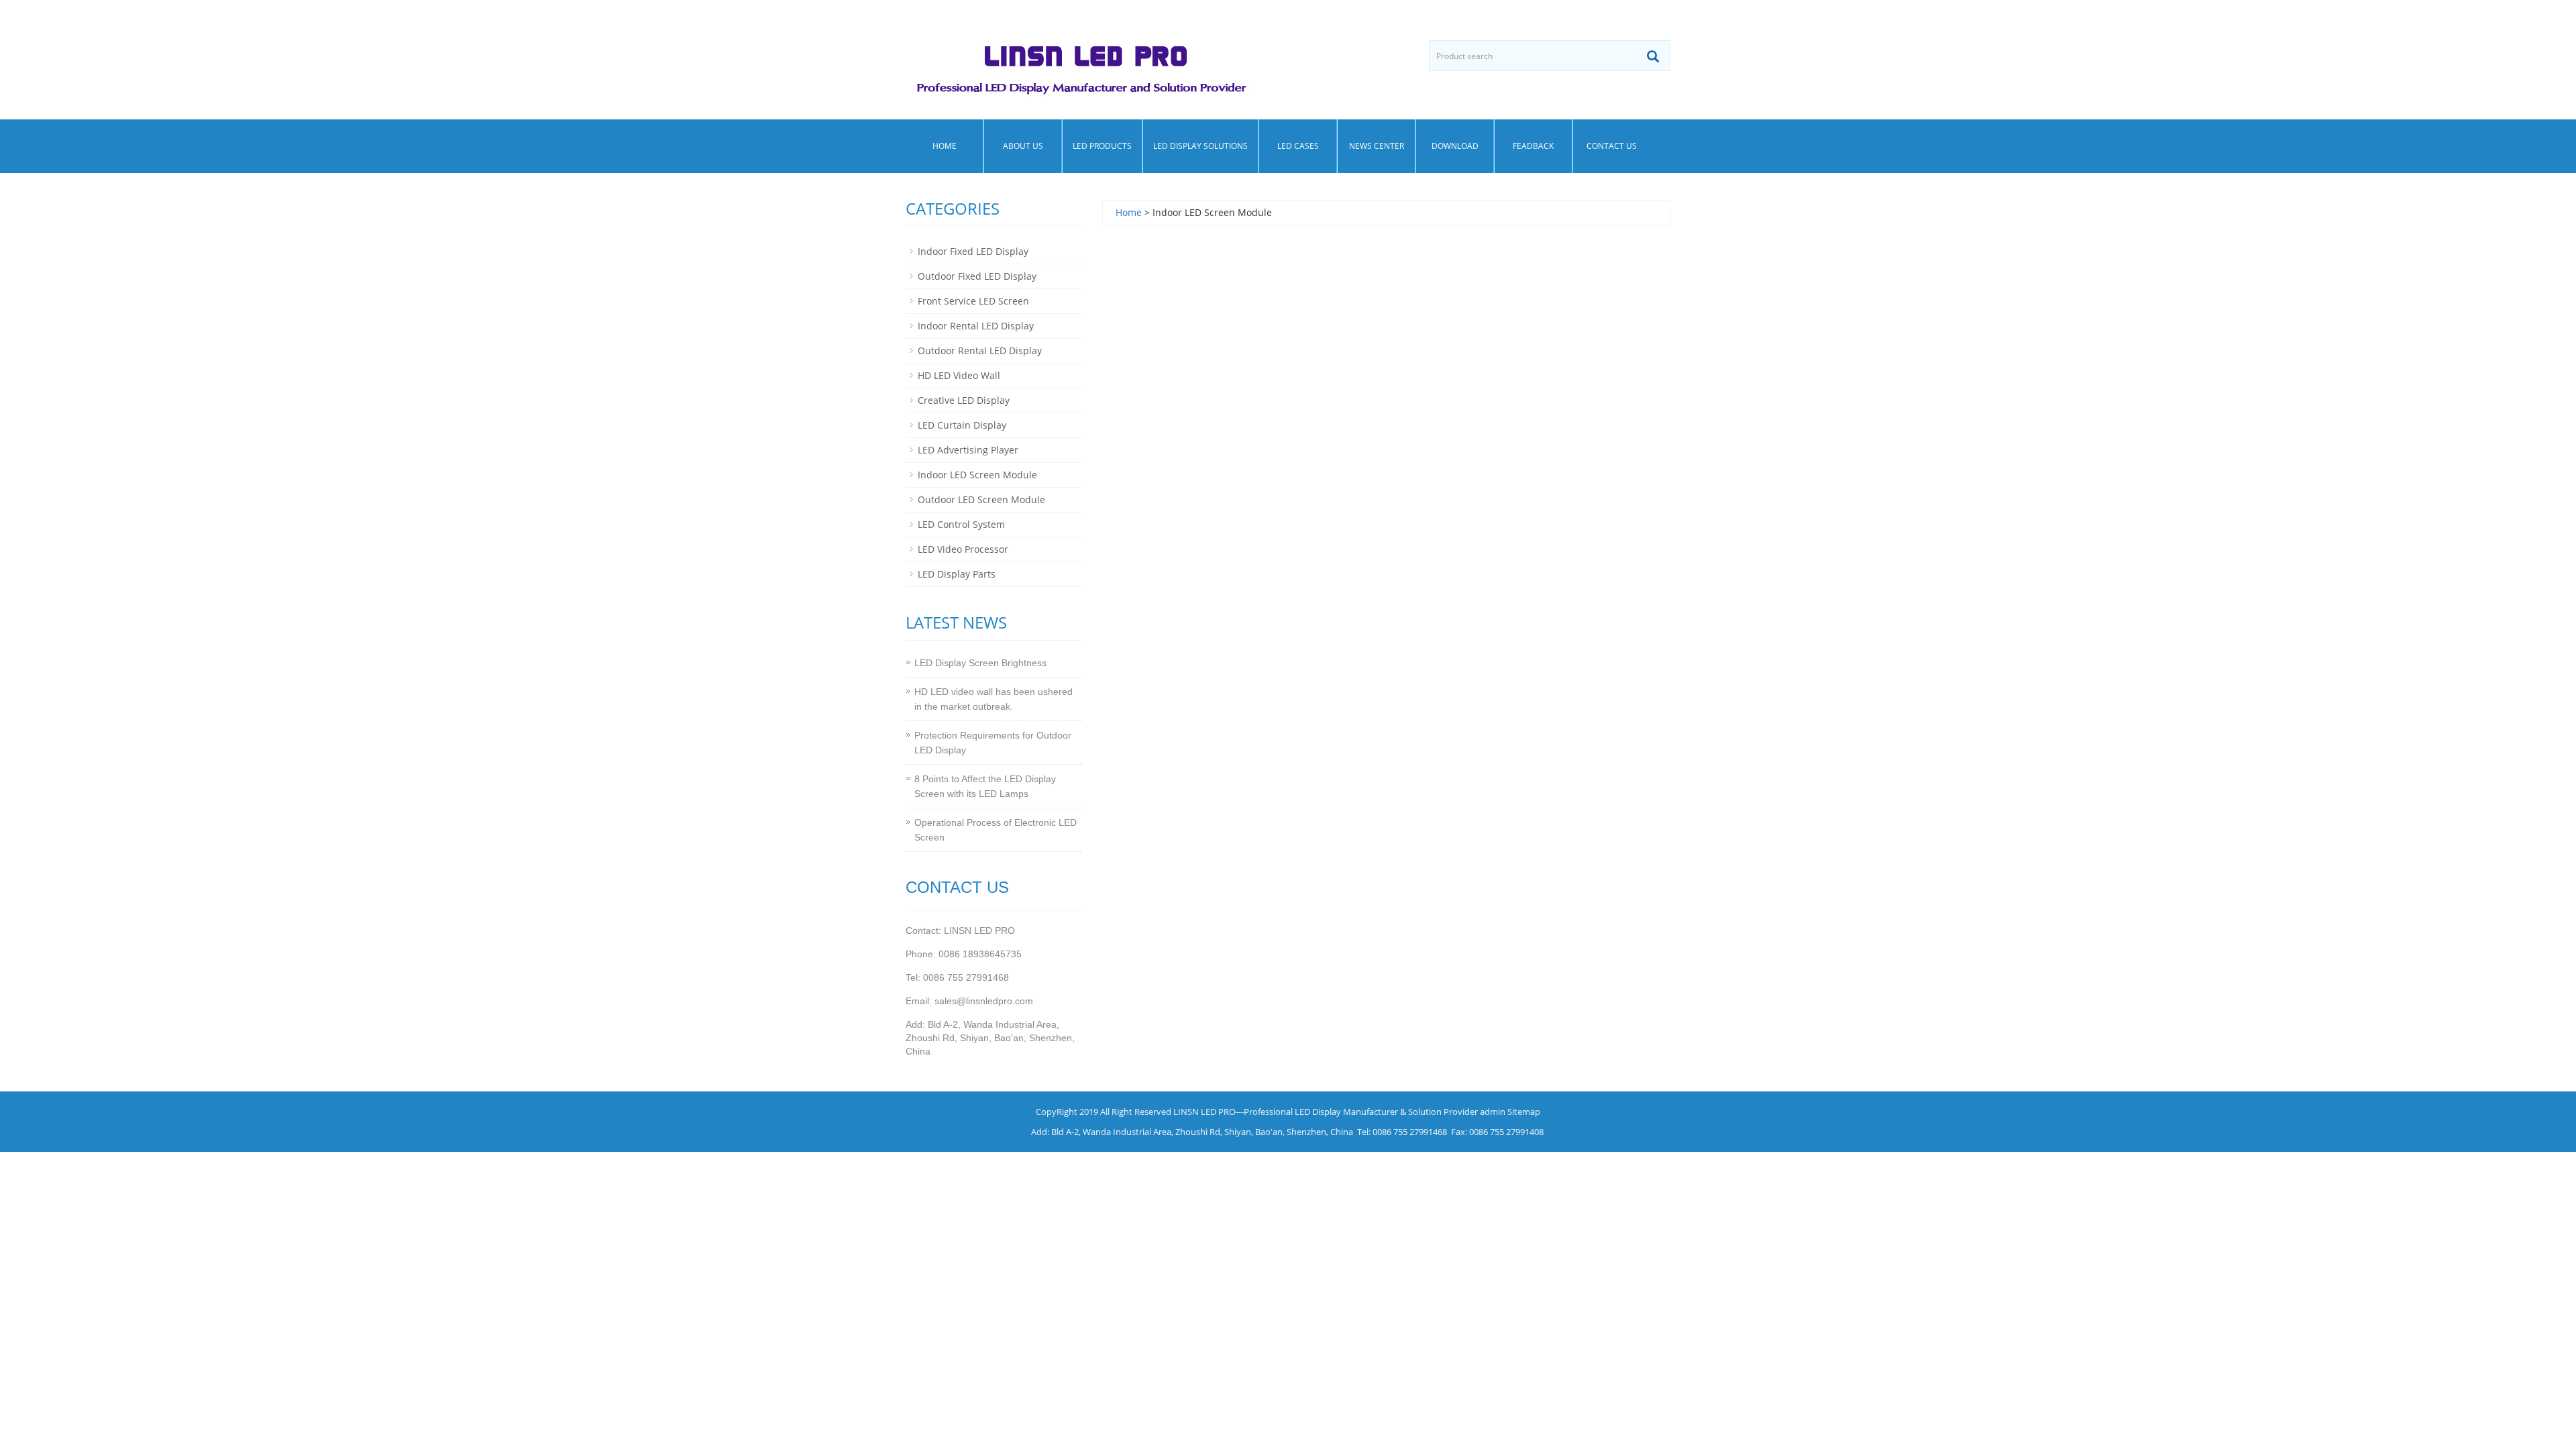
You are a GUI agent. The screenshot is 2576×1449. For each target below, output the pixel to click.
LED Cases (1298, 146)
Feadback (1533, 146)
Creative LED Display (964, 400)
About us (1023, 146)
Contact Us (1612, 146)
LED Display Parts (957, 574)
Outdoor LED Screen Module (981, 499)
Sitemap (1524, 1112)
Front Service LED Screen (973, 301)
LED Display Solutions (1200, 146)
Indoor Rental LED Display (976, 326)
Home (945, 146)
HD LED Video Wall (959, 375)
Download (1455, 146)
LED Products (1102, 146)
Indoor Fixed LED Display (973, 251)
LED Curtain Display (962, 425)
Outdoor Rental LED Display (980, 351)
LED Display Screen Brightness (980, 663)
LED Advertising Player (968, 450)
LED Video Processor (963, 549)
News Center (1377, 146)
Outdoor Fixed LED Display (977, 276)
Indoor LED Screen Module (977, 475)
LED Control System (961, 524)
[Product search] (1653, 56)
